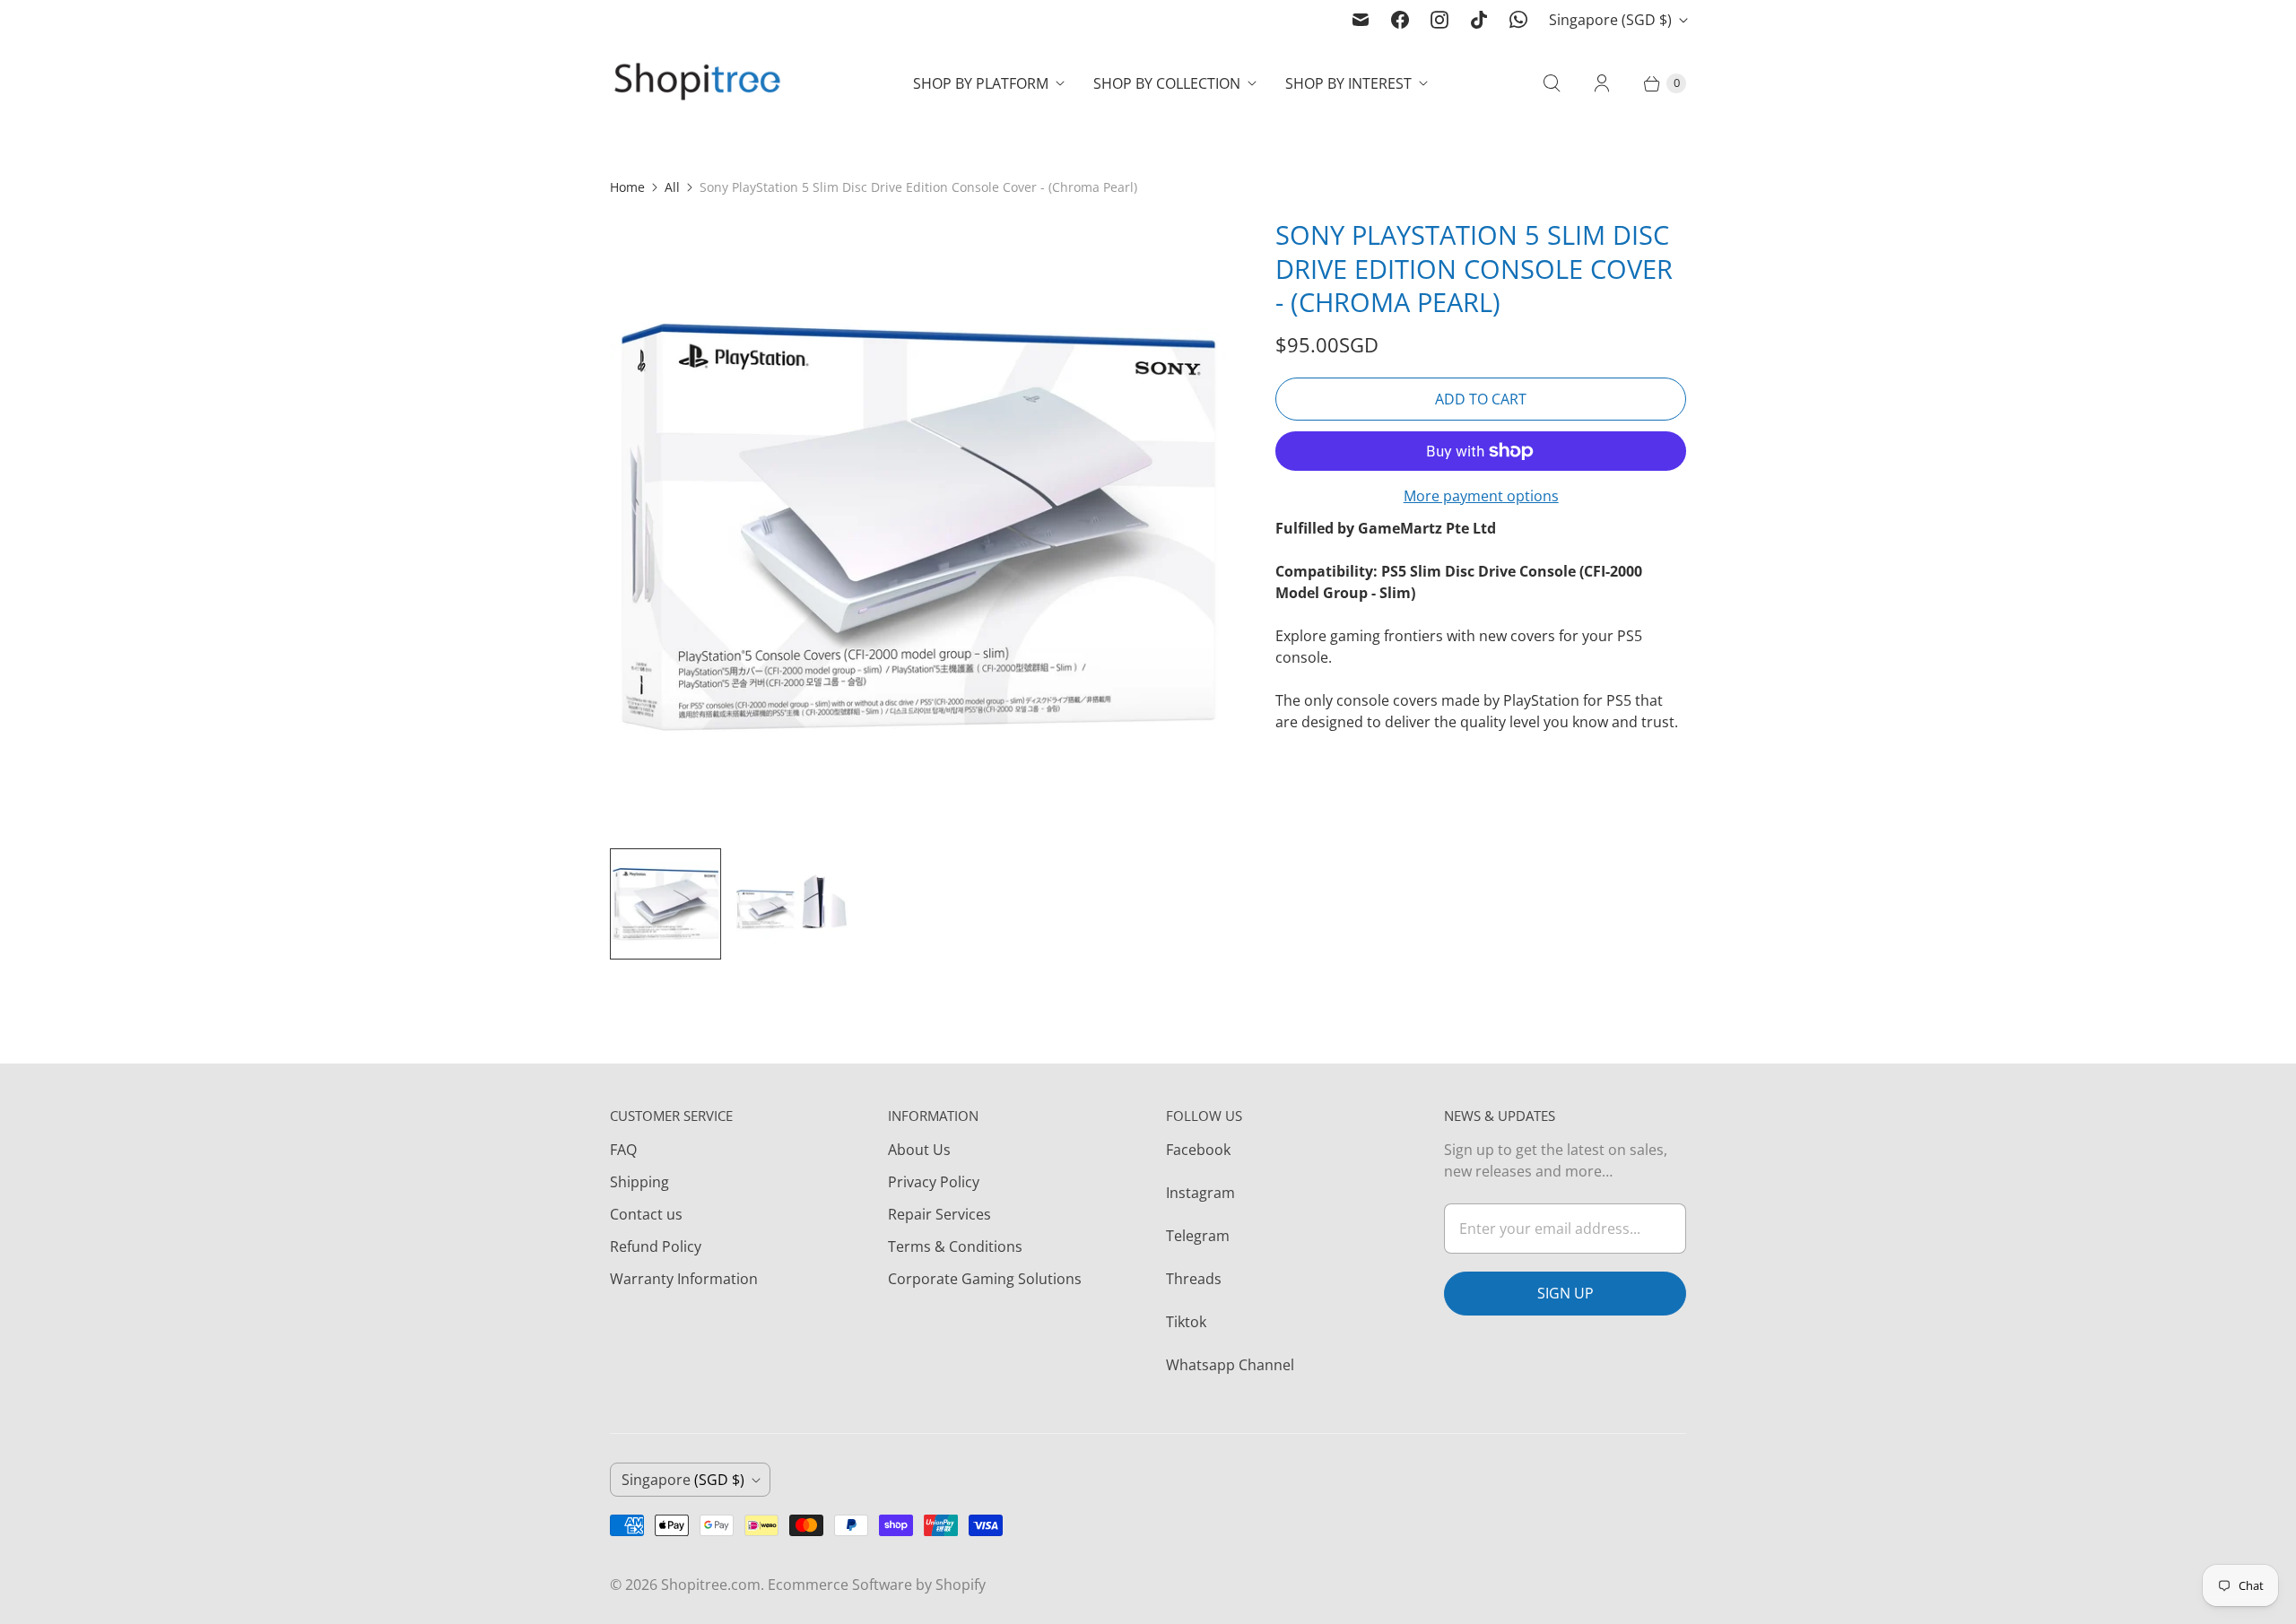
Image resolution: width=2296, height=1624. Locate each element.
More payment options (1481, 496)
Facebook (1198, 1150)
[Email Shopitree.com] (1361, 20)
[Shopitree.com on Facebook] (1400, 20)
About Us (919, 1150)
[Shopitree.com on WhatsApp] (1518, 20)
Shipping (639, 1182)
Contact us (646, 1214)
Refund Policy (656, 1246)
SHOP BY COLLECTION (1167, 83)
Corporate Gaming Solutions (985, 1279)
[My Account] (1602, 83)
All (672, 187)
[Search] (1552, 83)
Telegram (1198, 1236)
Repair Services (939, 1214)
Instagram (1200, 1193)
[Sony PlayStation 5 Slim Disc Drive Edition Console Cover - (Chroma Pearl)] (918, 525)
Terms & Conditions (955, 1246)
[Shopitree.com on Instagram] (1439, 20)
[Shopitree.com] (700, 83)
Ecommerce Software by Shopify (877, 1585)
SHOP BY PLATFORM (981, 83)
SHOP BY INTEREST (1348, 83)
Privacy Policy (934, 1182)
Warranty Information (684, 1279)
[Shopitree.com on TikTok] (1479, 20)
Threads (1194, 1279)
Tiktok (1186, 1322)
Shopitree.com (711, 1585)
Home (627, 187)
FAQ (623, 1150)
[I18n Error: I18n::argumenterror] (665, 904)
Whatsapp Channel (1230, 1365)
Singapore (1610, 20)
